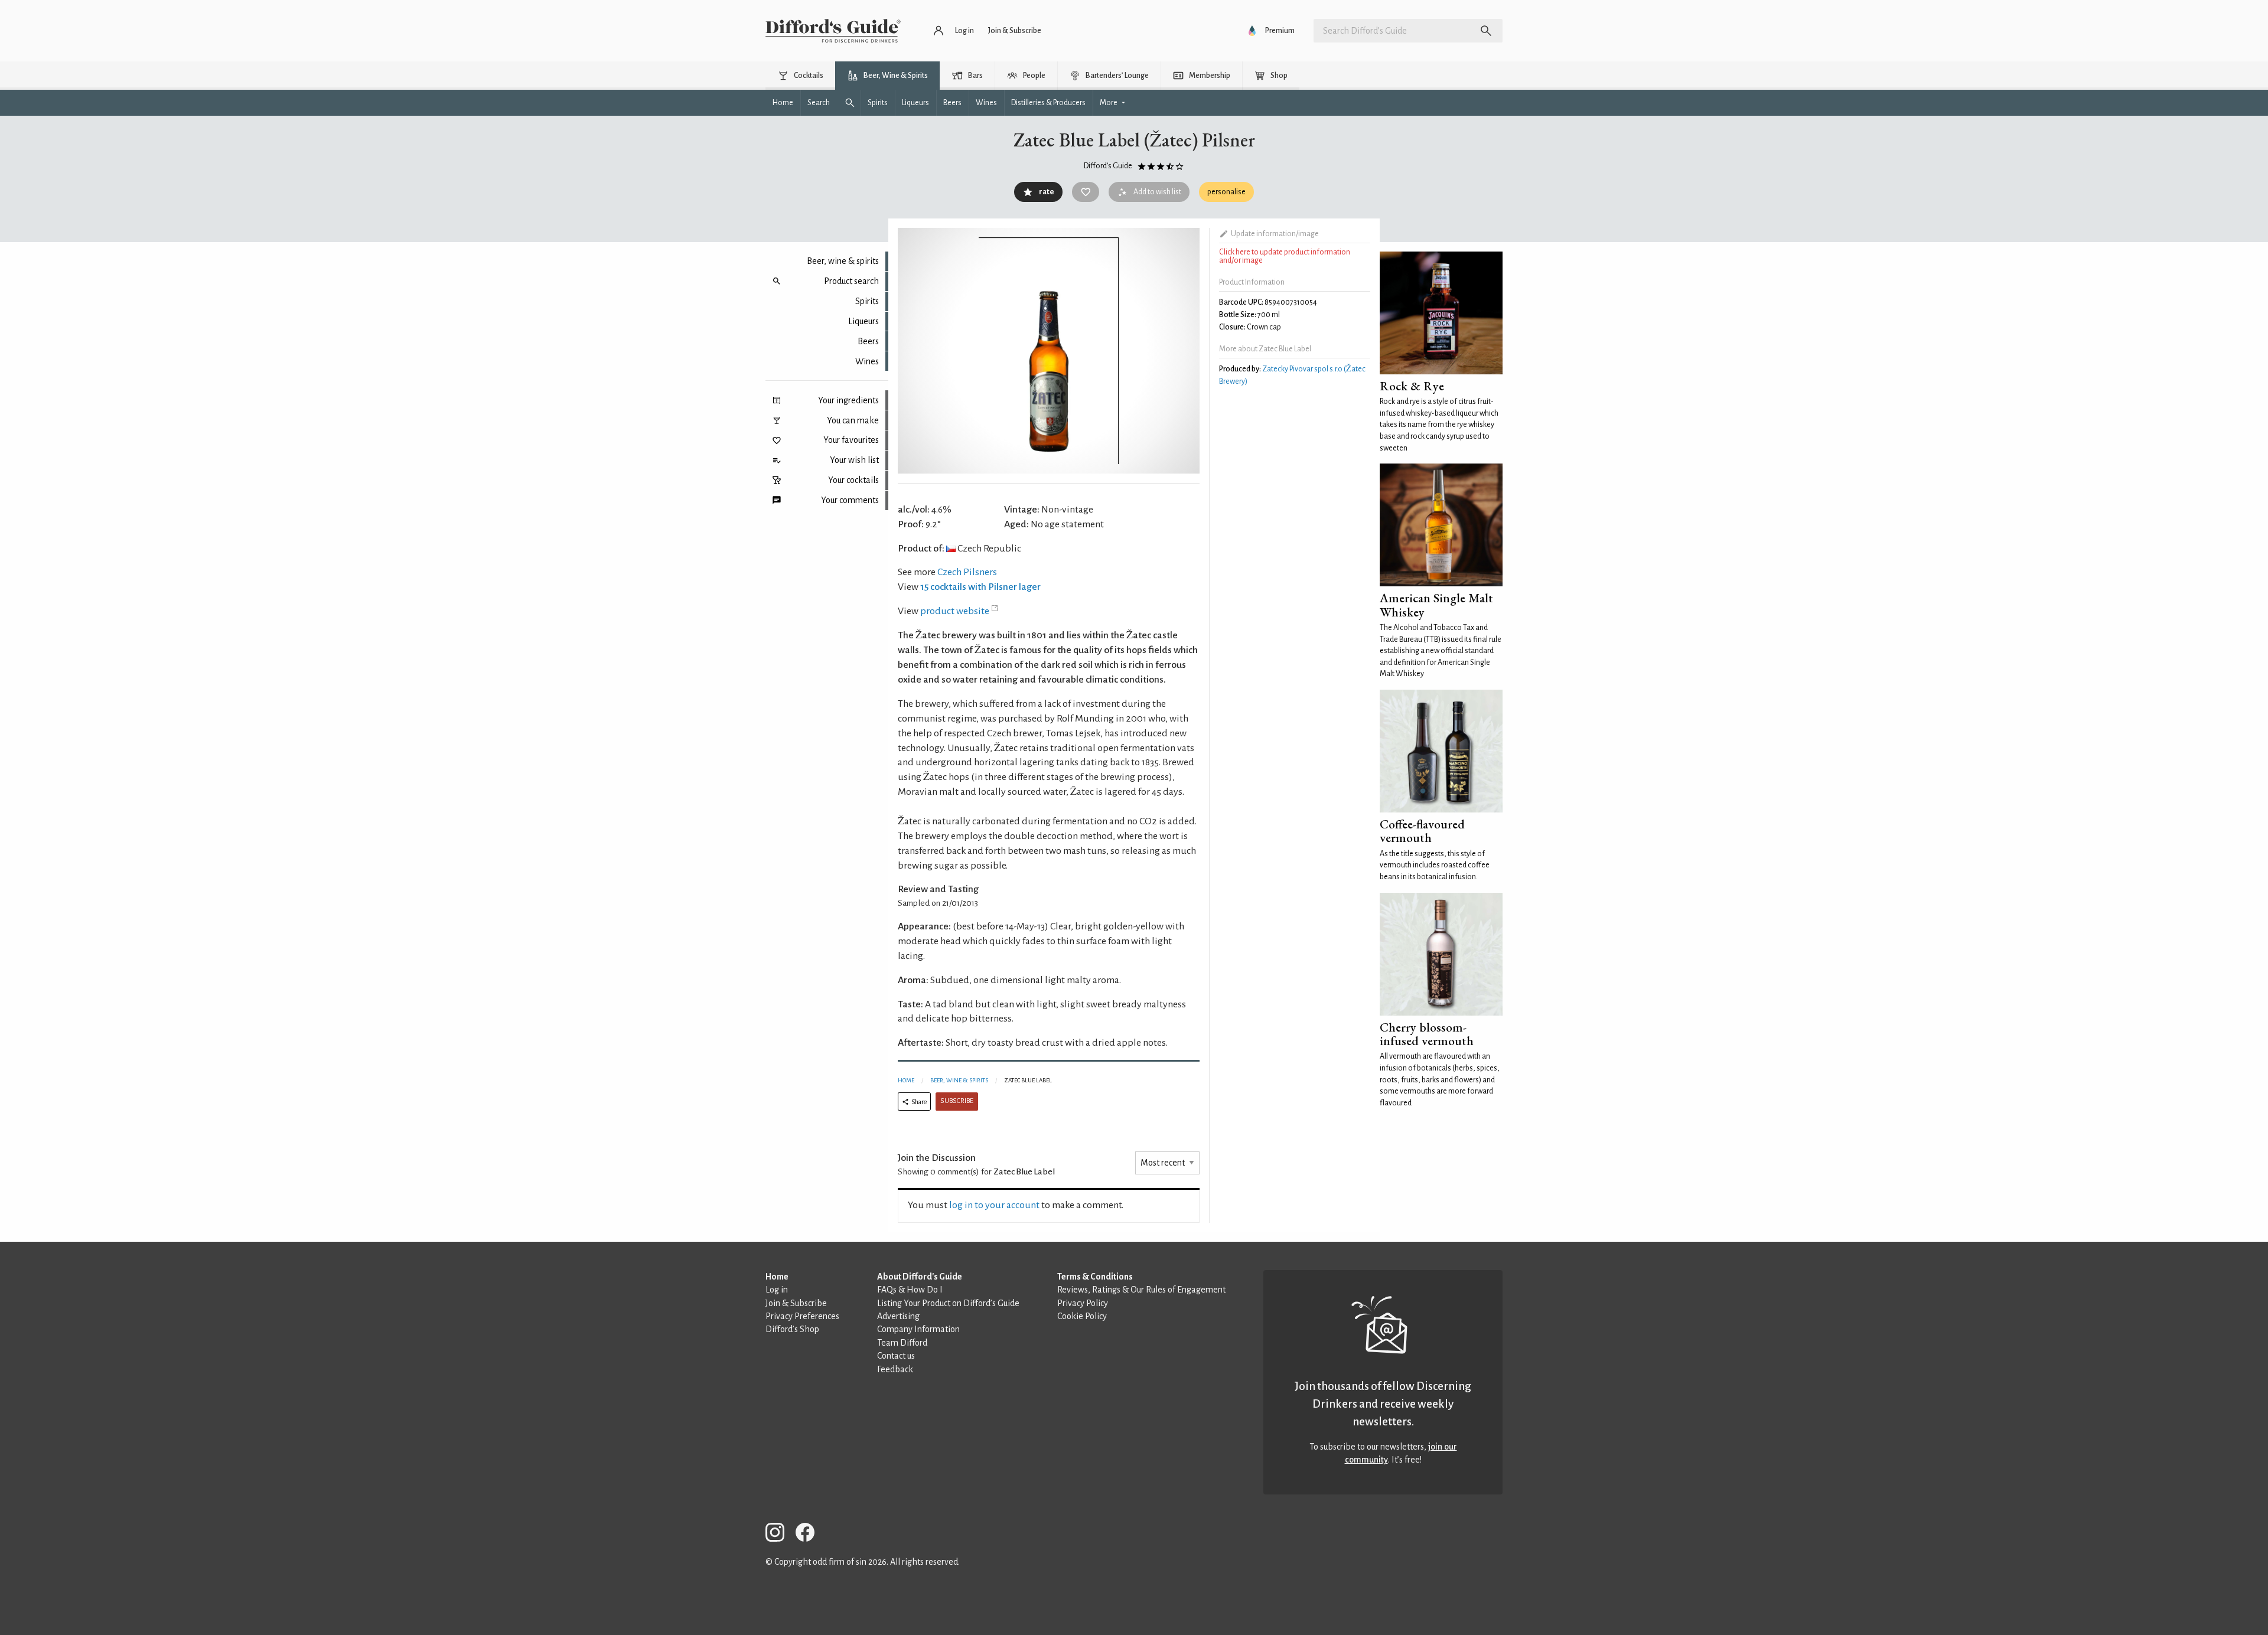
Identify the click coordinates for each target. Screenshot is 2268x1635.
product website (955, 611)
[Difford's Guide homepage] (833, 31)
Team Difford (902, 1343)
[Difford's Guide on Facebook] (810, 1534)
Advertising (898, 1316)
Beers (868, 341)
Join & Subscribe (796, 1303)
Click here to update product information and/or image (1285, 256)
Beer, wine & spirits (843, 261)
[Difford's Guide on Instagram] (780, 1534)
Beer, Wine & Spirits (959, 1080)
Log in (777, 1290)
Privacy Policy (1083, 1303)
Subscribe (957, 1101)
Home (906, 1080)
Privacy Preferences (802, 1316)
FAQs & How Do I (910, 1290)
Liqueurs (863, 321)
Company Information (918, 1329)
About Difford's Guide (920, 1277)
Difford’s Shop (792, 1329)
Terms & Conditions (1095, 1277)
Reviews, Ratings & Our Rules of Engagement (1141, 1290)
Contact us (896, 1356)
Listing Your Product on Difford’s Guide (948, 1303)
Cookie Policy (1082, 1316)
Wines (867, 361)
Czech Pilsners (967, 572)
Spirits (867, 301)
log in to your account (994, 1205)
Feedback (895, 1369)
